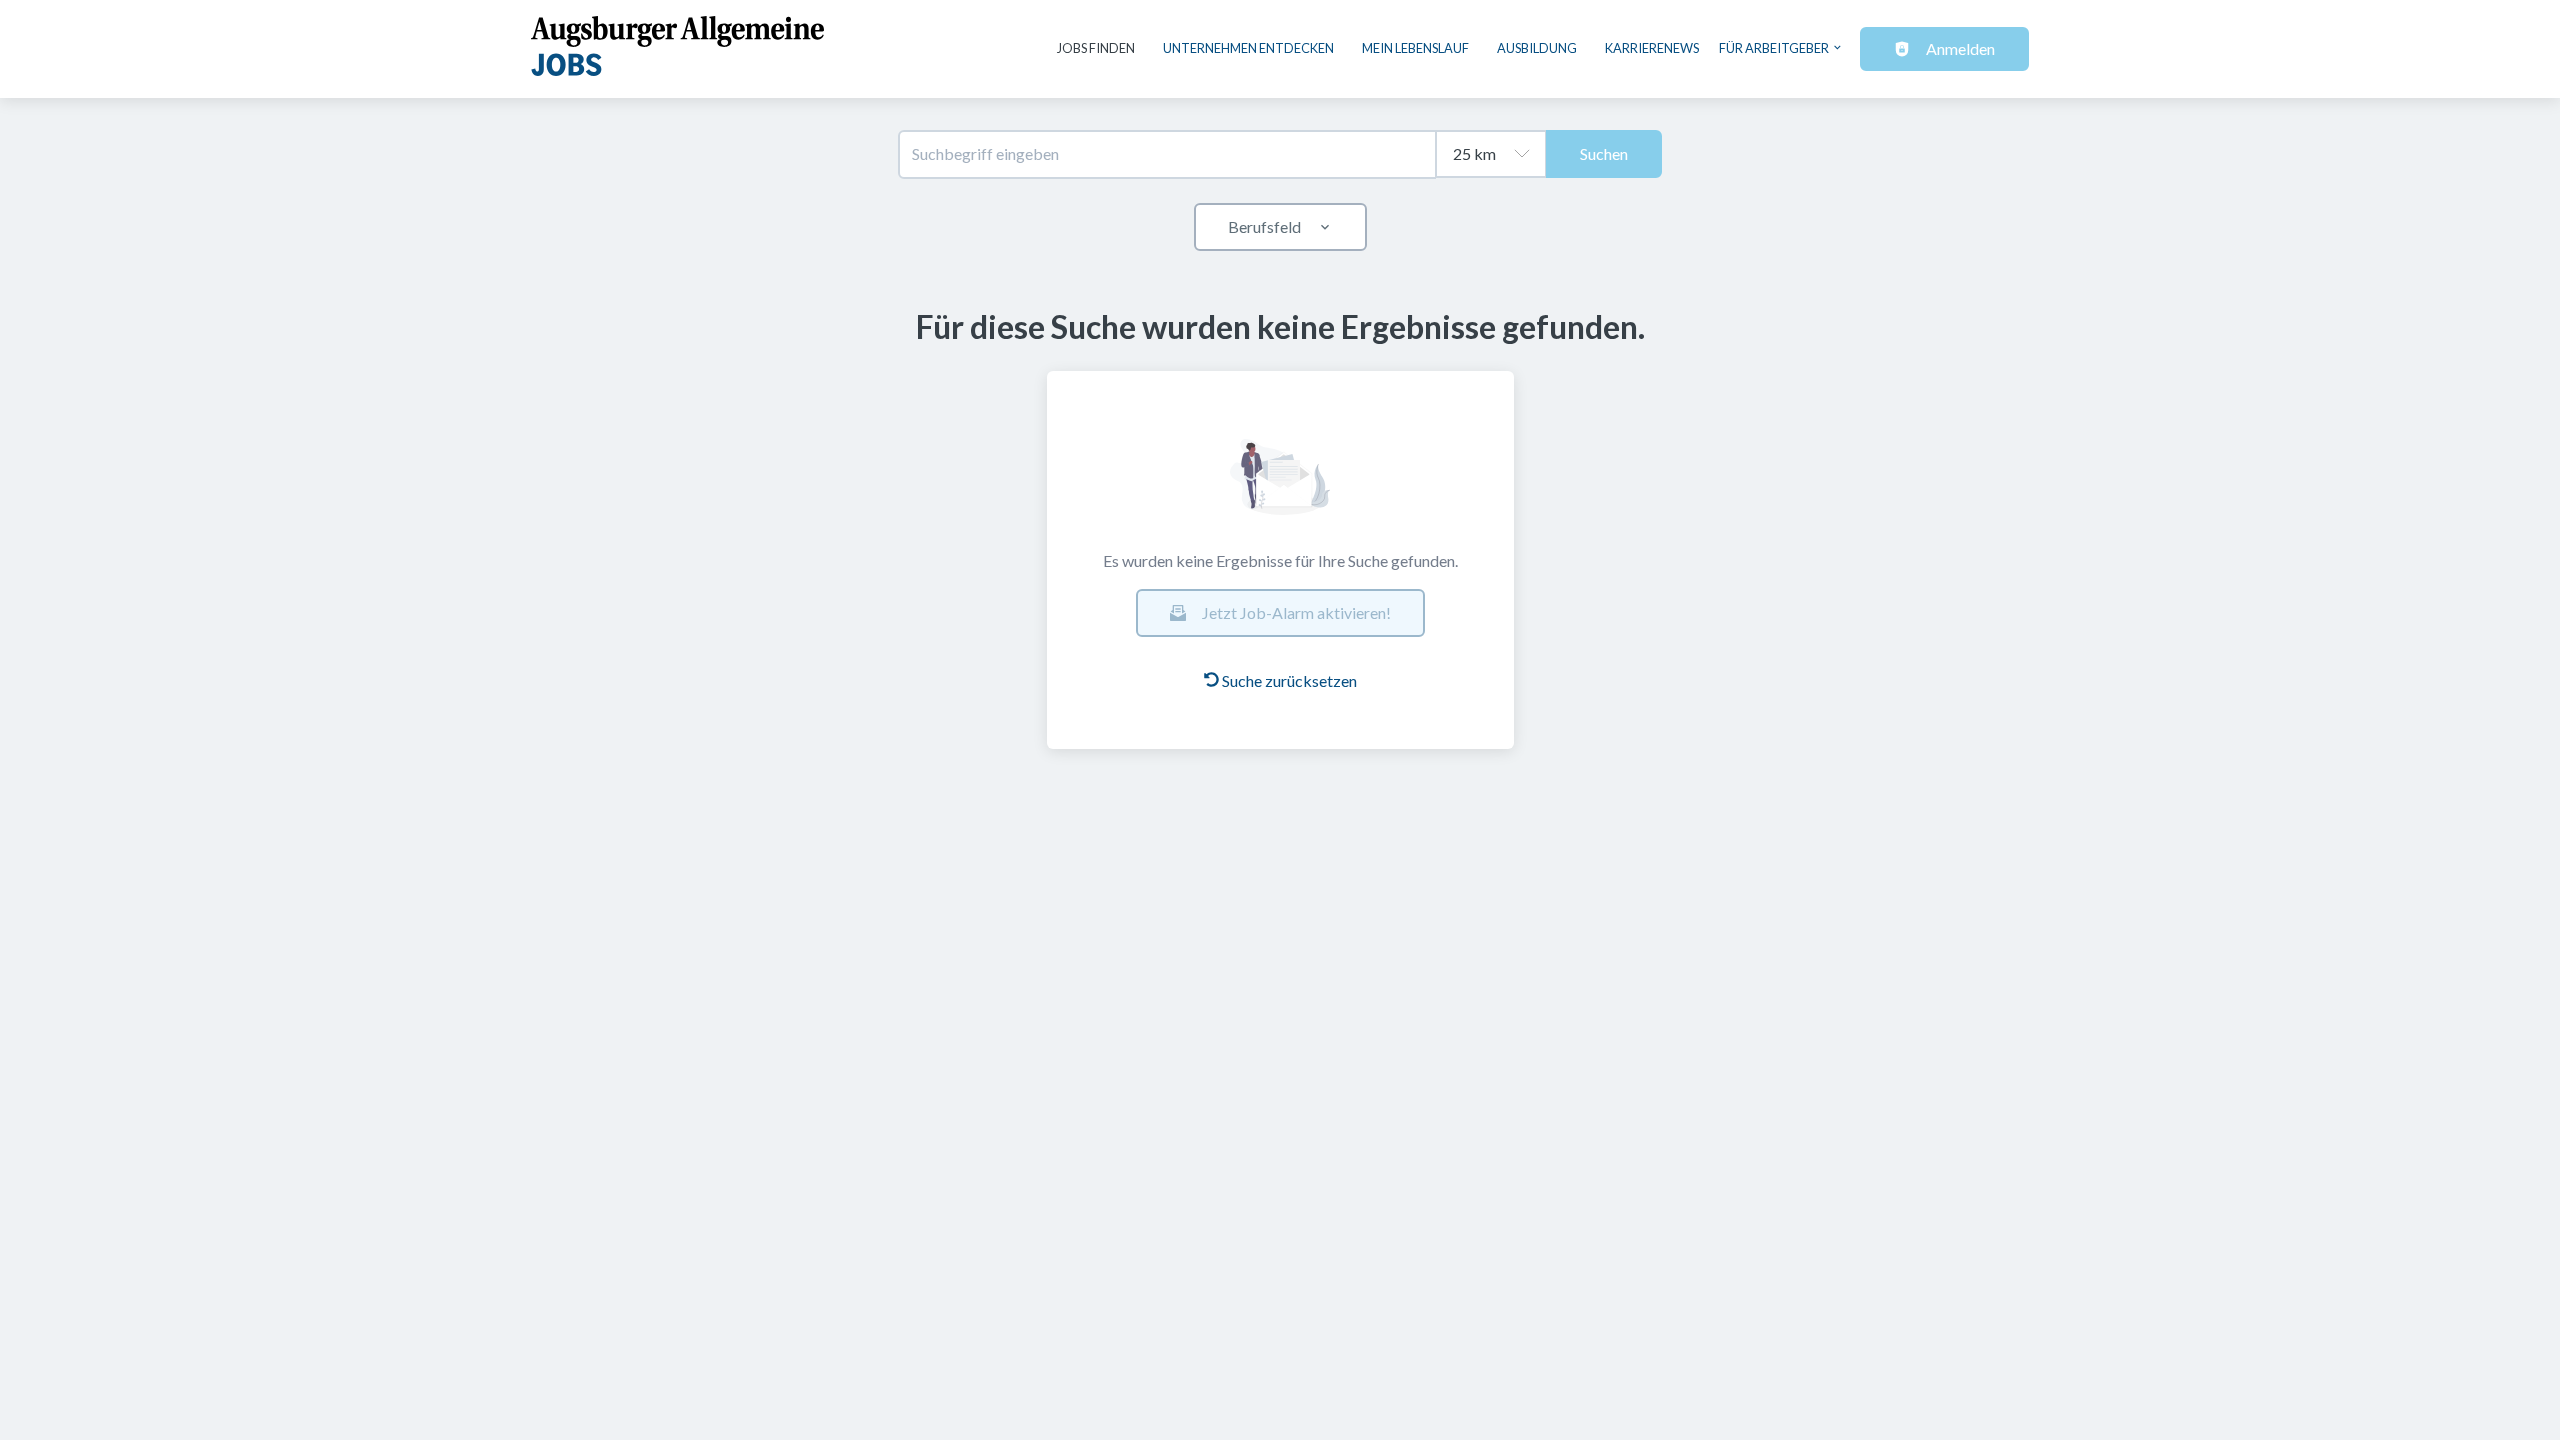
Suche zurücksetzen (1289, 680)
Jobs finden (1096, 48)
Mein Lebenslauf (1415, 48)
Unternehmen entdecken (1248, 48)
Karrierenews (1652, 48)
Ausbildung (1537, 48)
